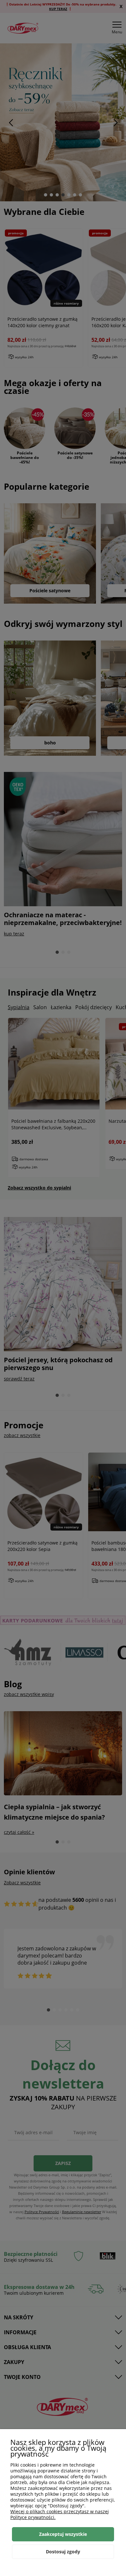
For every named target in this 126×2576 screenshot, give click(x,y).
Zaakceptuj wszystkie (63, 2534)
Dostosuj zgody (63, 2552)
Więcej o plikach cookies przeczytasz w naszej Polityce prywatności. (60, 2514)
